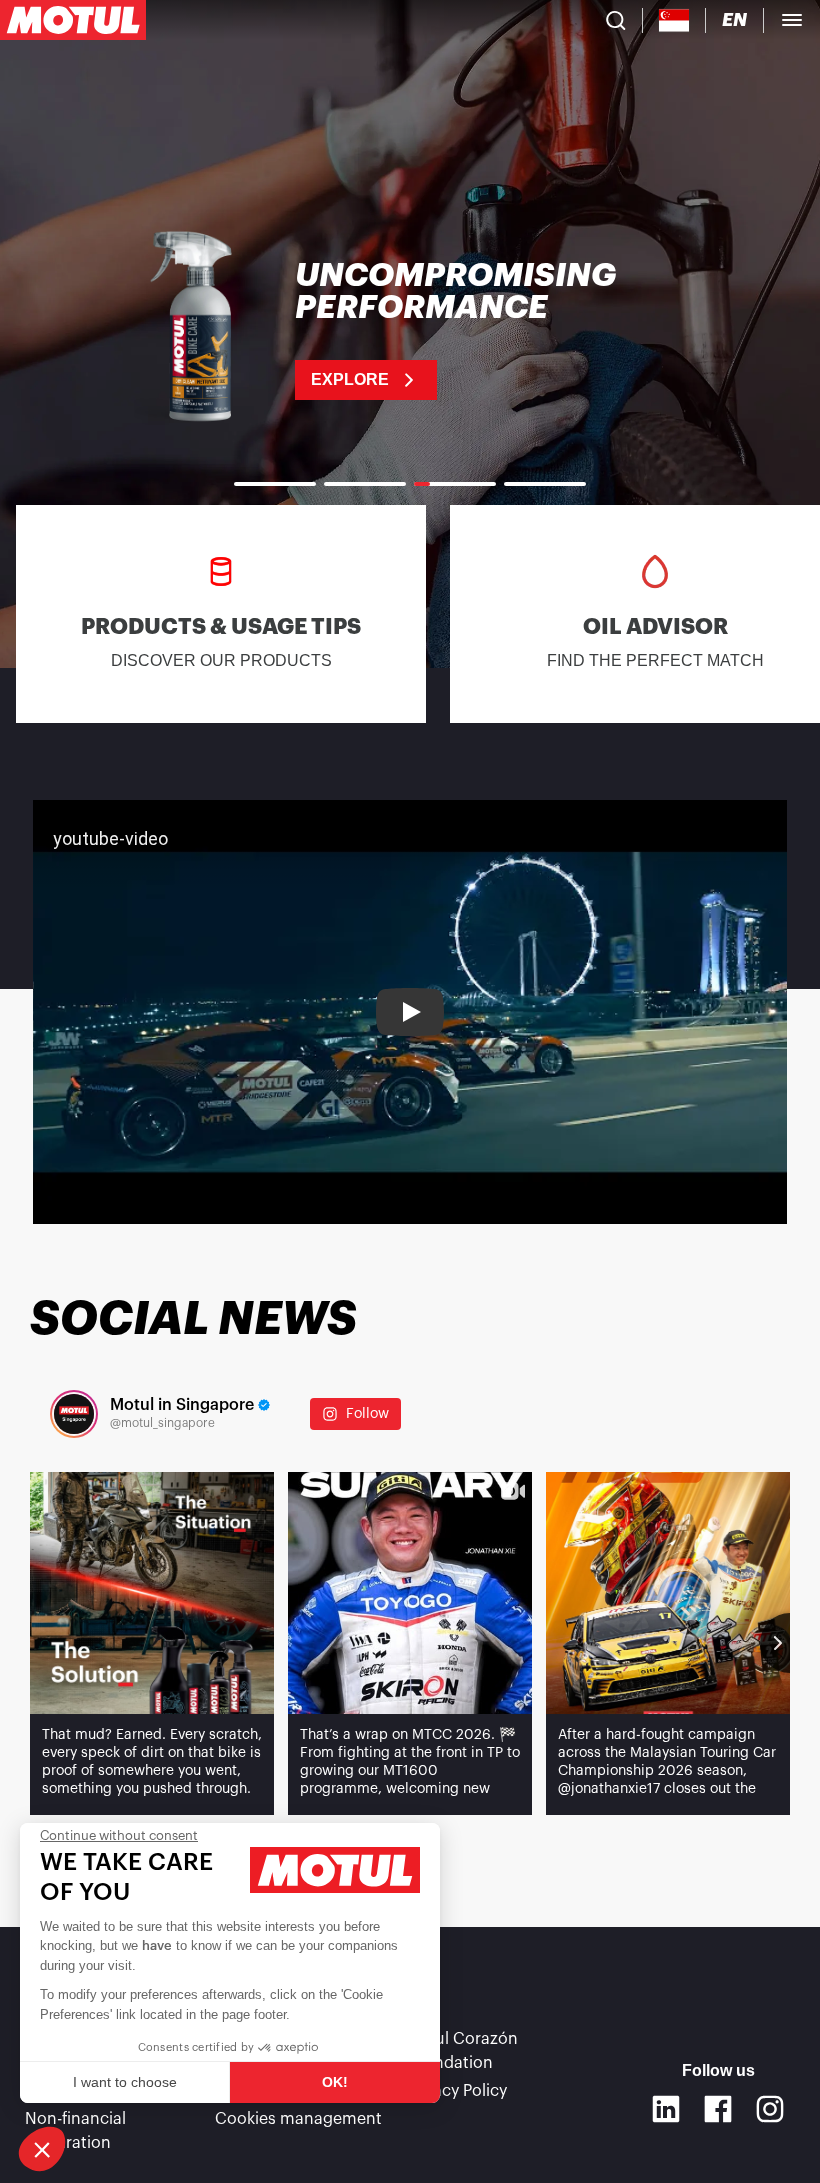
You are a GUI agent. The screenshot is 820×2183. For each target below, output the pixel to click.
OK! (335, 2082)
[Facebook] (718, 2109)
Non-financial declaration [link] (75, 2131)
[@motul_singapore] (74, 1414)
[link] (410, 330)
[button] (42, 2149)
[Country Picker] (674, 20)
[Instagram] (770, 2109)
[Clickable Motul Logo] (73, 20)
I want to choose (125, 2082)
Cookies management (298, 2119)
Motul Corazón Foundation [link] (461, 2051)
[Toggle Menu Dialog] (792, 20)
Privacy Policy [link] (456, 2091)
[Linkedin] (666, 2109)
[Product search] (616, 20)
